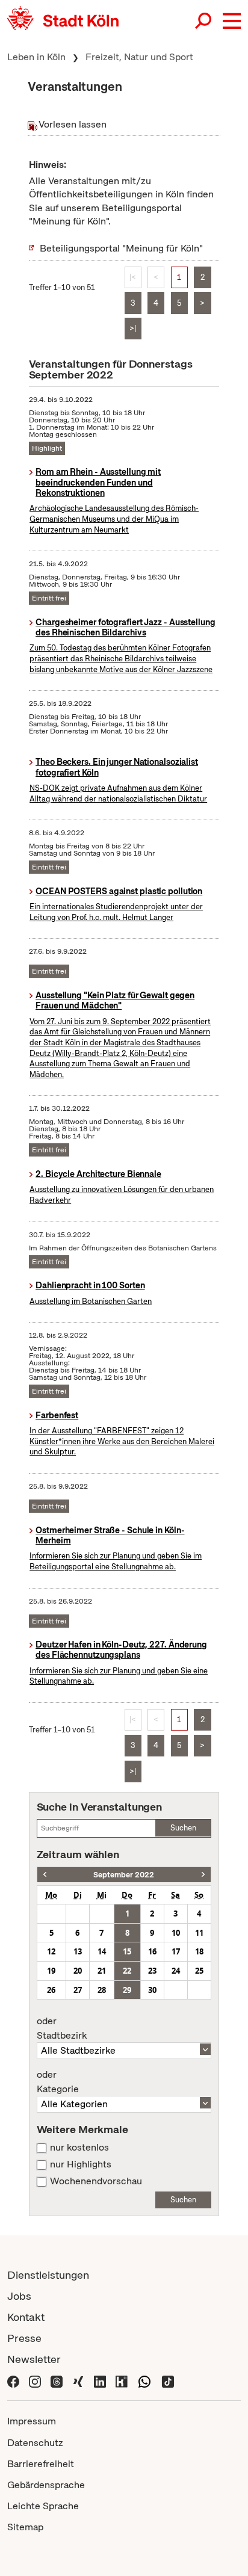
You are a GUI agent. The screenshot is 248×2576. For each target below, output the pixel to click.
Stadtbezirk (62, 2028)
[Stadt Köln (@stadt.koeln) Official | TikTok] (168, 2380)
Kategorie (58, 2082)
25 (199, 1971)
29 (127, 1990)
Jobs (19, 2296)
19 (51, 1971)
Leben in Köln (36, 57)
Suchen (183, 1828)
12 (51, 1951)
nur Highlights (81, 2164)
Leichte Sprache (43, 2506)
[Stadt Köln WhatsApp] (144, 2380)
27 (78, 1990)
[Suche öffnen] (204, 21)
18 (199, 1951)
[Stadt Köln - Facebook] (13, 2380)
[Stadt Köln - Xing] (78, 2380)
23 (152, 1971)
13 (78, 1951)
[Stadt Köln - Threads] (57, 2380)
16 (152, 1951)
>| (133, 328)
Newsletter (34, 2359)
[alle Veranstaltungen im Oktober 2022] (203, 1875)
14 (102, 1951)
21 (102, 1971)
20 (78, 1971)
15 (127, 1951)
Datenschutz (35, 2443)
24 (176, 1971)
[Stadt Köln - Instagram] (35, 2380)
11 (199, 1933)
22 (127, 1971)
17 (176, 1951)
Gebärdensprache (46, 2485)
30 (152, 1990)
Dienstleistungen (48, 2275)
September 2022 (124, 1875)
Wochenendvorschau (96, 2181)
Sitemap (25, 2527)
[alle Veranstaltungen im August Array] (45, 1875)
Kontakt (26, 2317)
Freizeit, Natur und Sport (139, 57)
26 (51, 1990)
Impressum (32, 2421)
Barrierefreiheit (41, 2464)
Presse (24, 2338)
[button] (232, 21)
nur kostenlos (79, 2148)
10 (176, 1933)
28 (102, 1990)
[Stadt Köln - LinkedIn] (100, 2380)
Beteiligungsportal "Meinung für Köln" (121, 248)
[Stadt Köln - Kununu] (122, 2380)
